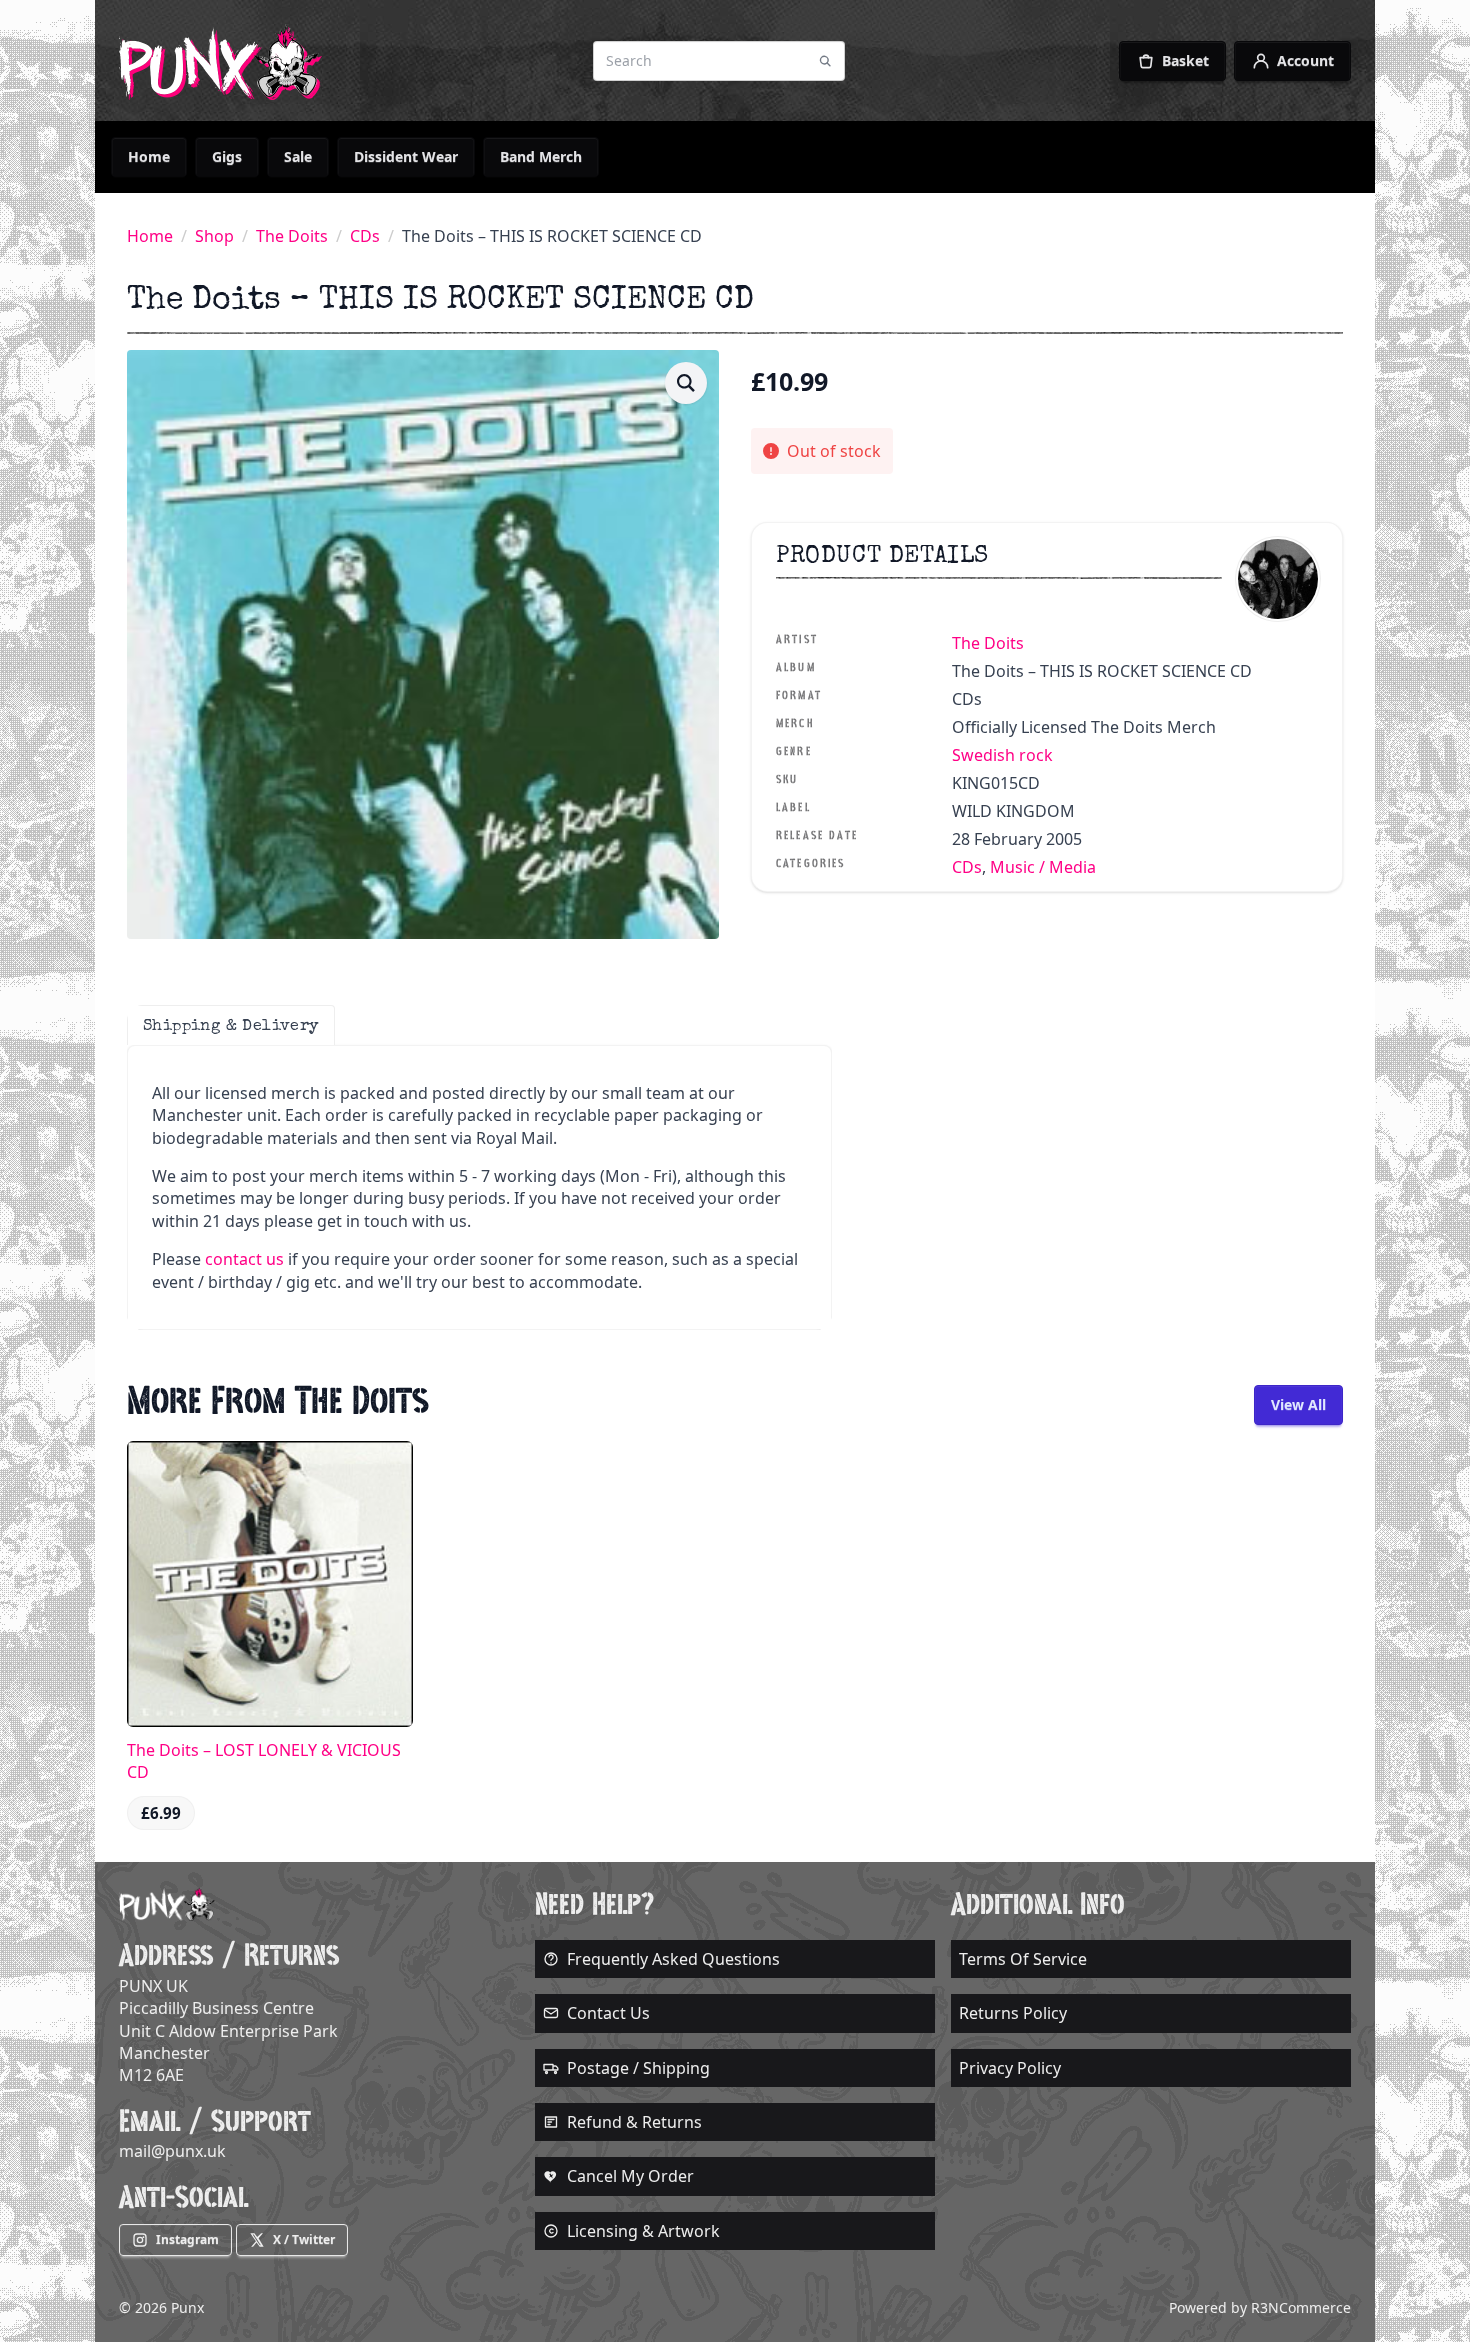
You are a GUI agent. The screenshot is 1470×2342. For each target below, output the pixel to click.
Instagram (187, 2239)
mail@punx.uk (172, 2151)
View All (1298, 1404)
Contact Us (608, 2013)
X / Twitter (304, 2239)
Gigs (227, 156)
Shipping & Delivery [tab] (231, 1025)
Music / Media (1043, 867)
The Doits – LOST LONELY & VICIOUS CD (264, 1761)
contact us (244, 1259)
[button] (686, 383)
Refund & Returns (634, 2122)
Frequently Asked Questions (673, 1959)
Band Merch (541, 156)
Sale (298, 156)
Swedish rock (1002, 755)
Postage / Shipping (638, 2068)
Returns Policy (1013, 2013)
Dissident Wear (406, 156)
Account (1305, 60)
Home (149, 156)
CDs (365, 236)
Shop (214, 236)
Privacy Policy (1010, 2068)
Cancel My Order (630, 2176)
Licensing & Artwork (643, 2231)
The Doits (292, 236)
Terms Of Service (1023, 1959)
